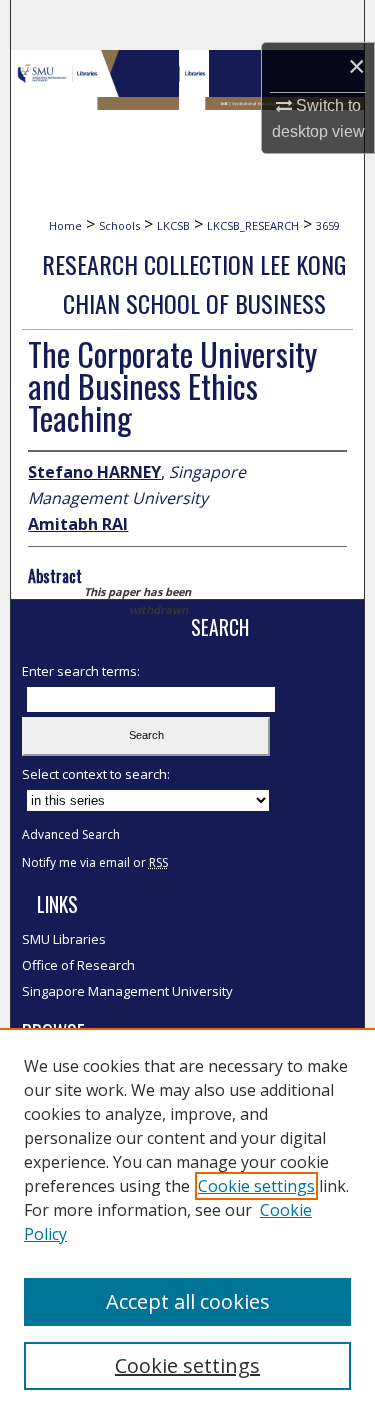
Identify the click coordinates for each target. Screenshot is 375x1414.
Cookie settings (256, 1186)
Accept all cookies (188, 1301)
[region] (187, 1221)
